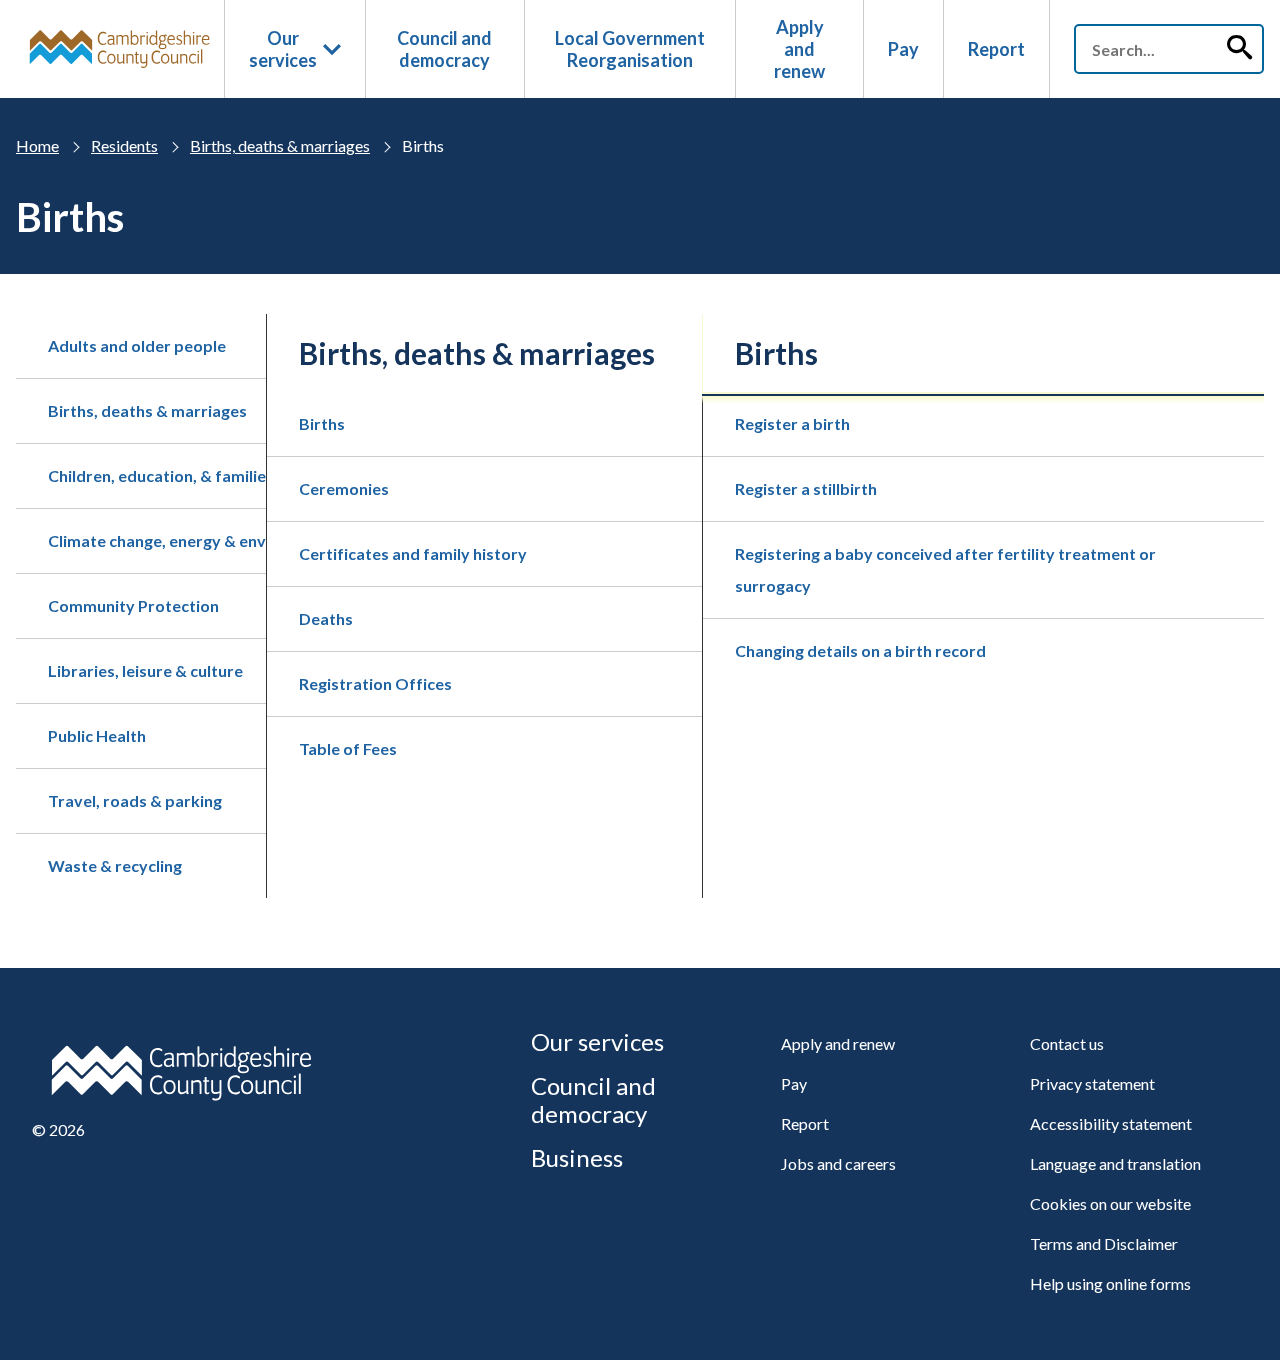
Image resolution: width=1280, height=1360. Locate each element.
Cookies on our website (1110, 1203)
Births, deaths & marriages (280, 145)
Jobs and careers (838, 1163)
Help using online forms (1110, 1283)
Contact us (1067, 1043)
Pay (903, 49)
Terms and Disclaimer (1104, 1243)
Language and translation (1115, 1163)
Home (37, 145)
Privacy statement (1092, 1083)
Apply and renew (799, 49)
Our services (283, 49)
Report (996, 49)
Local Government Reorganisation (630, 49)
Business (577, 1157)
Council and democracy (444, 49)
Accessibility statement (1111, 1123)
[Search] (1239, 49)
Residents (124, 145)
